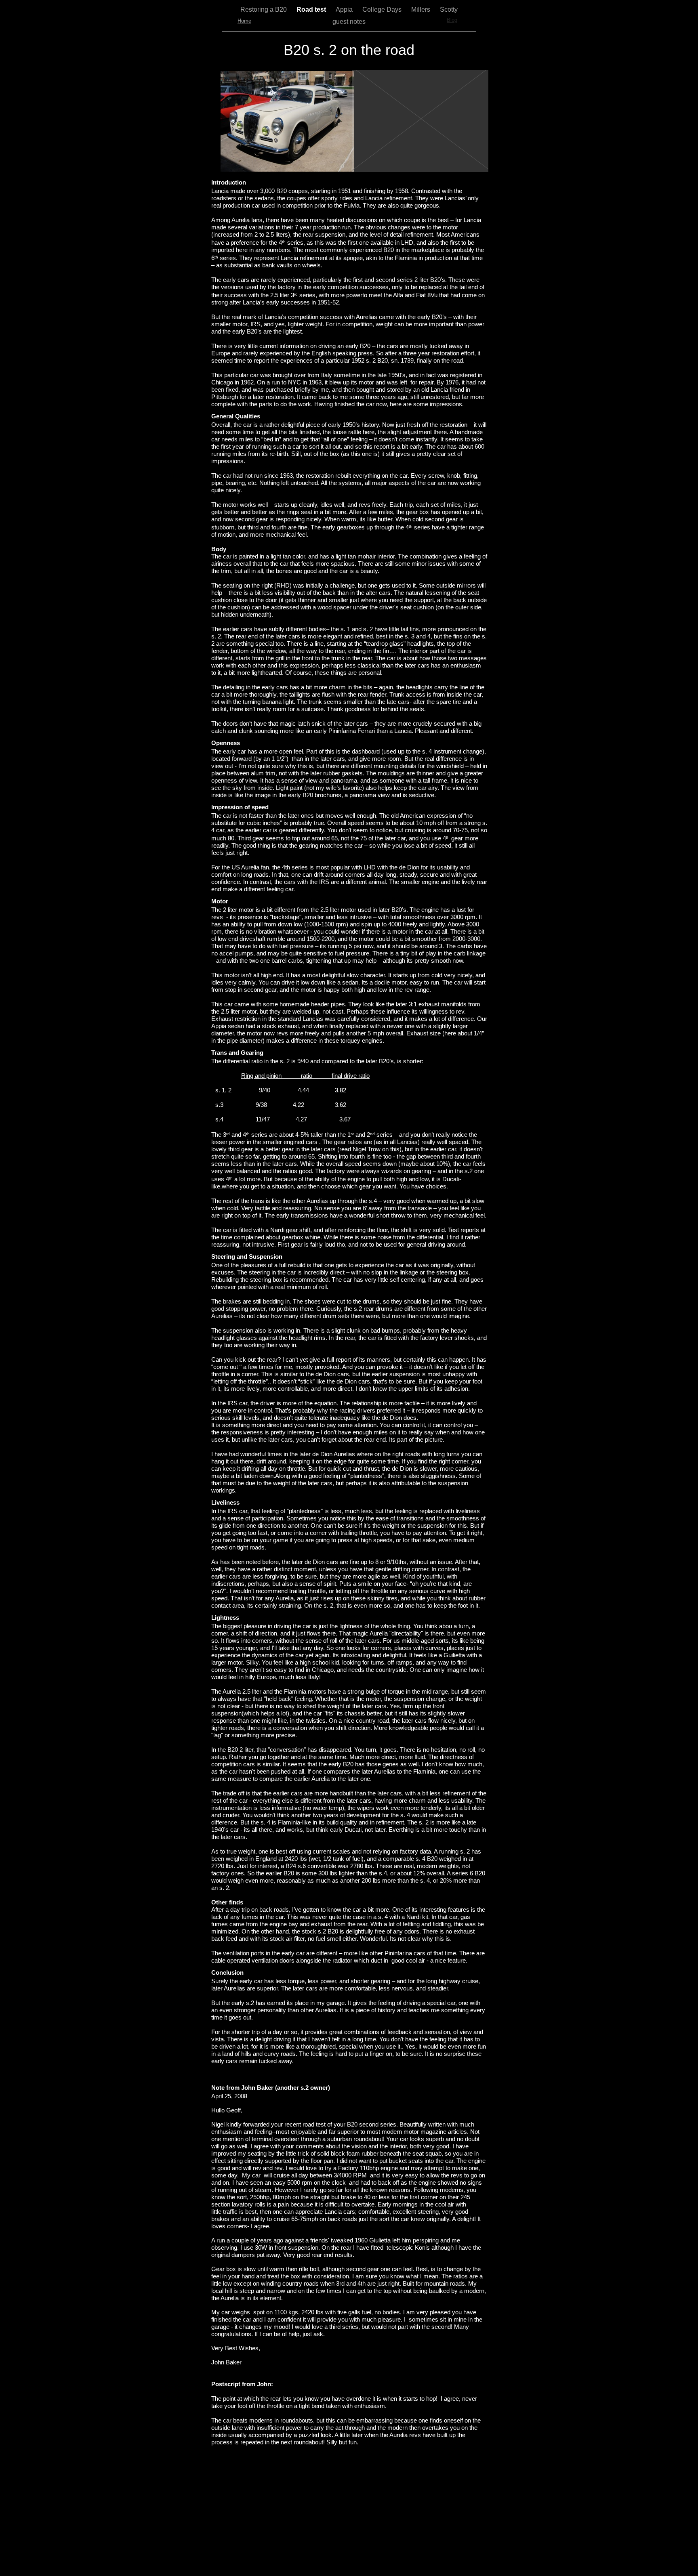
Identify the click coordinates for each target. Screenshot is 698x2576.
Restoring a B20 (264, 9)
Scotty (449, 9)
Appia (345, 9)
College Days (383, 9)
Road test (312, 9)
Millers (422, 9)
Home (244, 21)
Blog (452, 20)
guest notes (349, 22)
